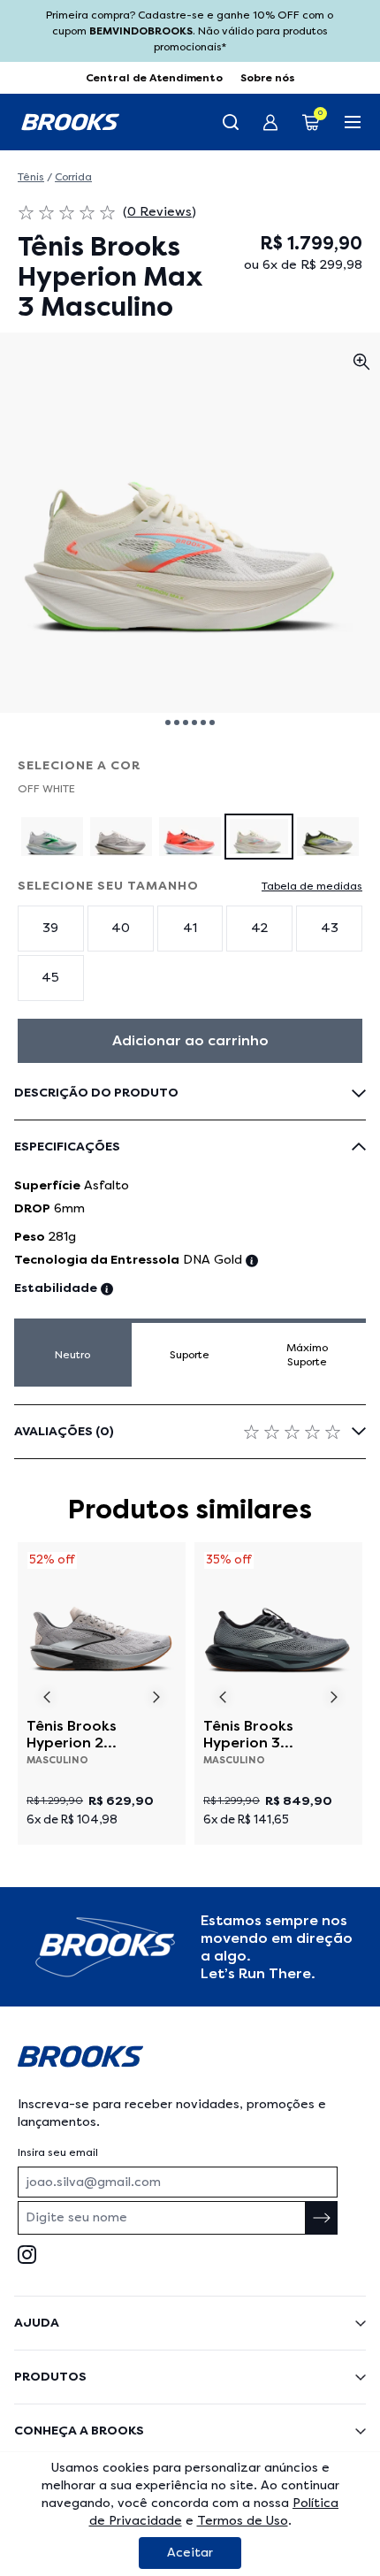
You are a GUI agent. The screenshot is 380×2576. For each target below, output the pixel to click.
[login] (270, 122)
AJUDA (37, 2323)
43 (330, 928)
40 (121, 928)
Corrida (73, 177)
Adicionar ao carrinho (190, 1040)
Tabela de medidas (312, 886)
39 (50, 928)
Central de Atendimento (154, 78)
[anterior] (46, 1697)
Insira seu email (58, 2152)
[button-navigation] (168, 722)
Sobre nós (268, 78)
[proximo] (157, 1697)
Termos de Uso (243, 2521)
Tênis (31, 177)
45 (50, 978)
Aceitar (190, 2553)
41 (190, 928)
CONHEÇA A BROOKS (79, 2431)
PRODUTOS (50, 2377)
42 (259, 928)
